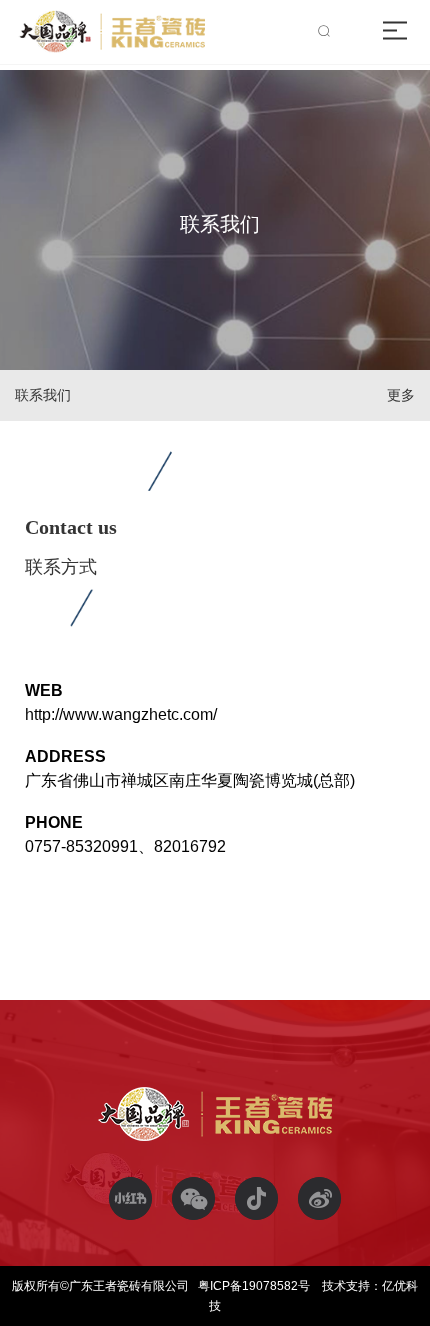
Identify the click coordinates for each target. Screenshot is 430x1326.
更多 (401, 395)
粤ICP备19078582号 (255, 1286)
